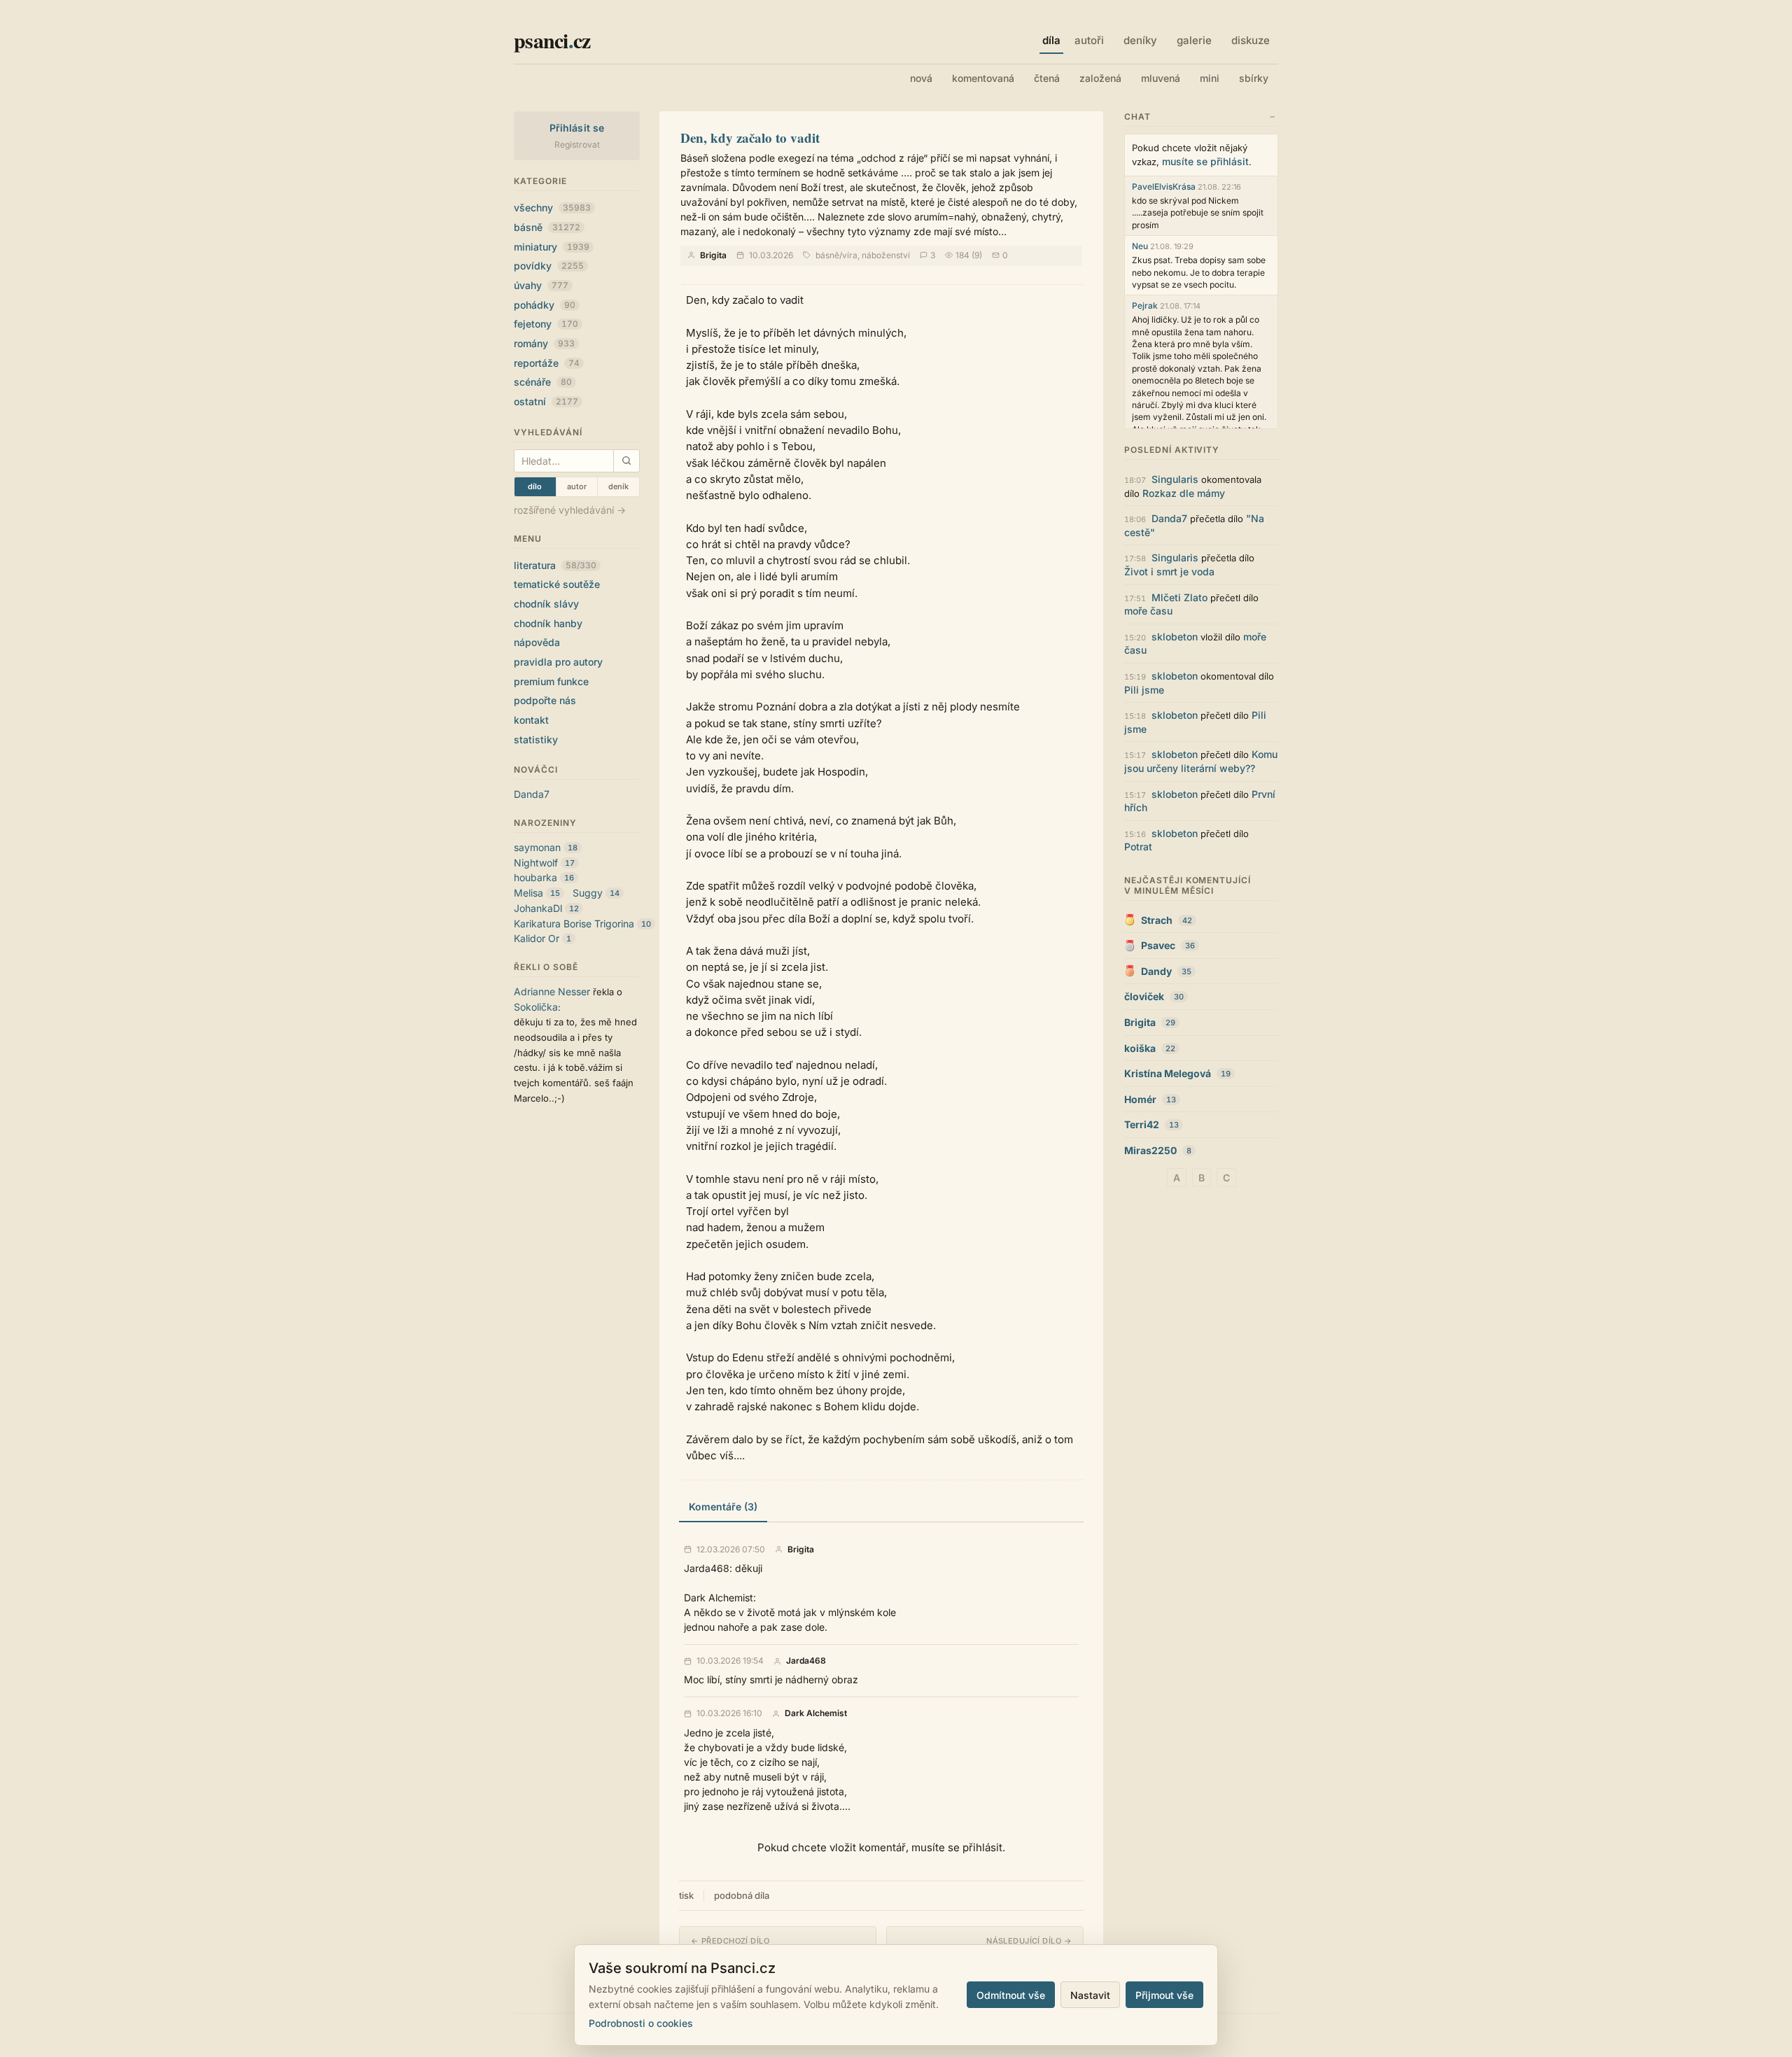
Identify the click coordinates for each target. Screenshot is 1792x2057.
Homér (1140, 1099)
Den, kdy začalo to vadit (750, 138)
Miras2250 (1150, 1150)
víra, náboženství (876, 255)
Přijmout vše (1164, 1995)
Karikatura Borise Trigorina (574, 924)
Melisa (528, 893)
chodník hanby (548, 623)
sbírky (1254, 78)
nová (921, 78)
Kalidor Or (537, 938)
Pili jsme (1144, 690)
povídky (549, 266)
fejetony (546, 324)
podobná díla (742, 1895)
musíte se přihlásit (1205, 161)
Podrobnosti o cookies (641, 2023)
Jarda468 (806, 1661)
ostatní (546, 401)
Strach (1157, 920)
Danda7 (532, 794)
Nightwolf (536, 863)
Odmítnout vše (1011, 1995)
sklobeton (1175, 637)
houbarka (535, 877)
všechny (552, 208)
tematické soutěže (557, 584)
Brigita (713, 255)
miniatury (552, 247)
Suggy (588, 893)
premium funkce (551, 681)
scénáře (543, 382)
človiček (1144, 996)
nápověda (537, 642)
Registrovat (577, 145)
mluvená (1161, 78)
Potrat (1138, 847)
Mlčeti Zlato (1179, 597)
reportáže (547, 363)
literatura (555, 565)
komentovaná (983, 78)
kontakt (531, 720)
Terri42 (1142, 1124)
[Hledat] (626, 461)
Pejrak (1145, 306)
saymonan (537, 847)
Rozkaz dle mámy (1184, 493)
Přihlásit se (577, 128)
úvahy (541, 285)
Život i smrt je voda (1169, 571)
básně (547, 227)
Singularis (1175, 479)
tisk (686, 1895)
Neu (1140, 246)
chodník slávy (546, 604)
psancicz (552, 40)
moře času (1148, 611)
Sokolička (536, 1007)
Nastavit (1090, 1995)
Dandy (1156, 971)
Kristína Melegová (1168, 1073)
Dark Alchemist (816, 1713)
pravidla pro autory (558, 662)
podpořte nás (545, 700)
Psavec (1158, 945)
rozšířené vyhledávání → (570, 510)
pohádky (545, 305)
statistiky (536, 739)
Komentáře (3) (723, 1507)
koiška (1140, 1048)
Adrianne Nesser (552, 991)
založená (1100, 78)
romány (544, 343)
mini (1210, 78)
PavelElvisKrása (1164, 187)
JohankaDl (538, 908)
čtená (1047, 78)
